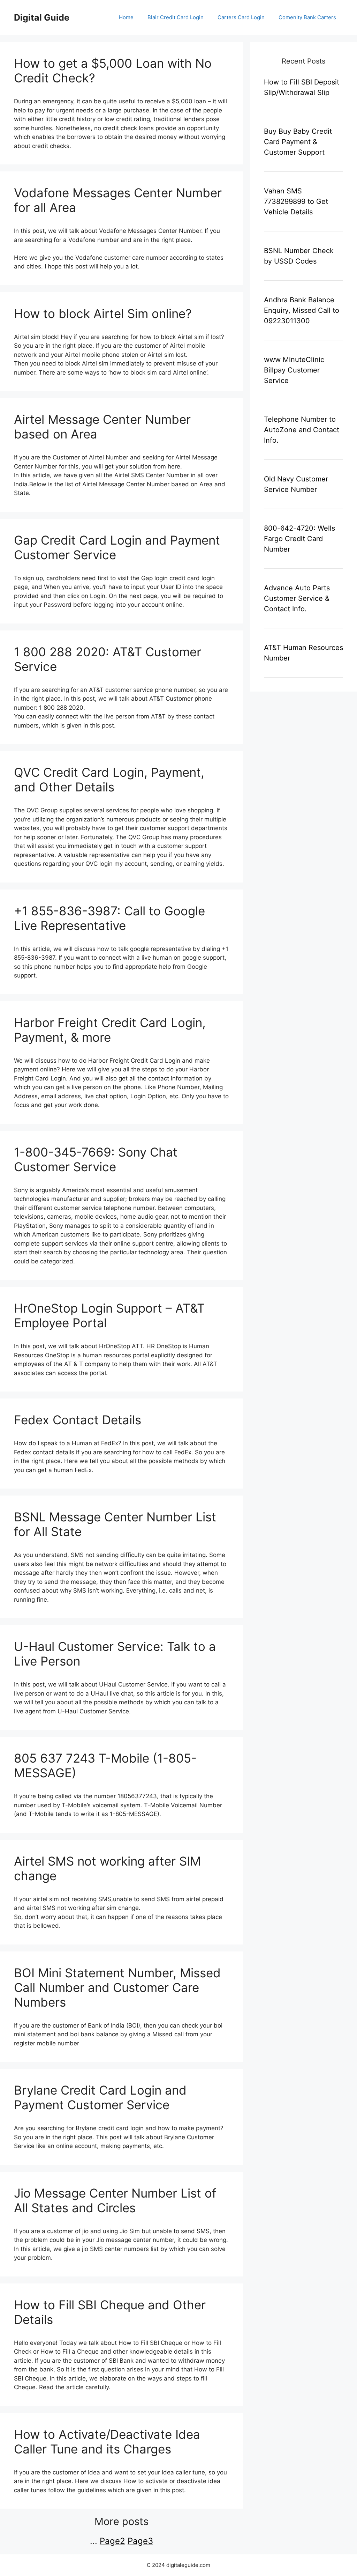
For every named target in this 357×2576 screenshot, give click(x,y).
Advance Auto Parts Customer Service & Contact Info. (297, 598)
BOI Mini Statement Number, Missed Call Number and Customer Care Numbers (117, 1987)
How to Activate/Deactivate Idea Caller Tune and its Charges (107, 2442)
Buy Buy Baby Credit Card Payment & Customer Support (298, 142)
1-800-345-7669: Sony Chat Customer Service (96, 1159)
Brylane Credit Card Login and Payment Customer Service (100, 2097)
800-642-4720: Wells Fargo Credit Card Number (299, 539)
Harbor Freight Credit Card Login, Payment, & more (110, 1030)
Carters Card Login (241, 17)
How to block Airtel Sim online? (103, 313)
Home (126, 17)
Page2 (112, 2541)
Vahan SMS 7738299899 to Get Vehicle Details (296, 201)
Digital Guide (42, 17)
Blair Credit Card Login (176, 17)
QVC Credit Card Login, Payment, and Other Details (109, 780)
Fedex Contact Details (78, 1420)
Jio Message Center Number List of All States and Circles (115, 2200)
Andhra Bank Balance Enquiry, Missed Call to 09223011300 (302, 310)
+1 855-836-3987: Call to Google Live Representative (109, 918)
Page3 (140, 2541)
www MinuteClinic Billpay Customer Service (294, 370)
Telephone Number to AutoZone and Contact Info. (302, 430)
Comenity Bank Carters (307, 17)
